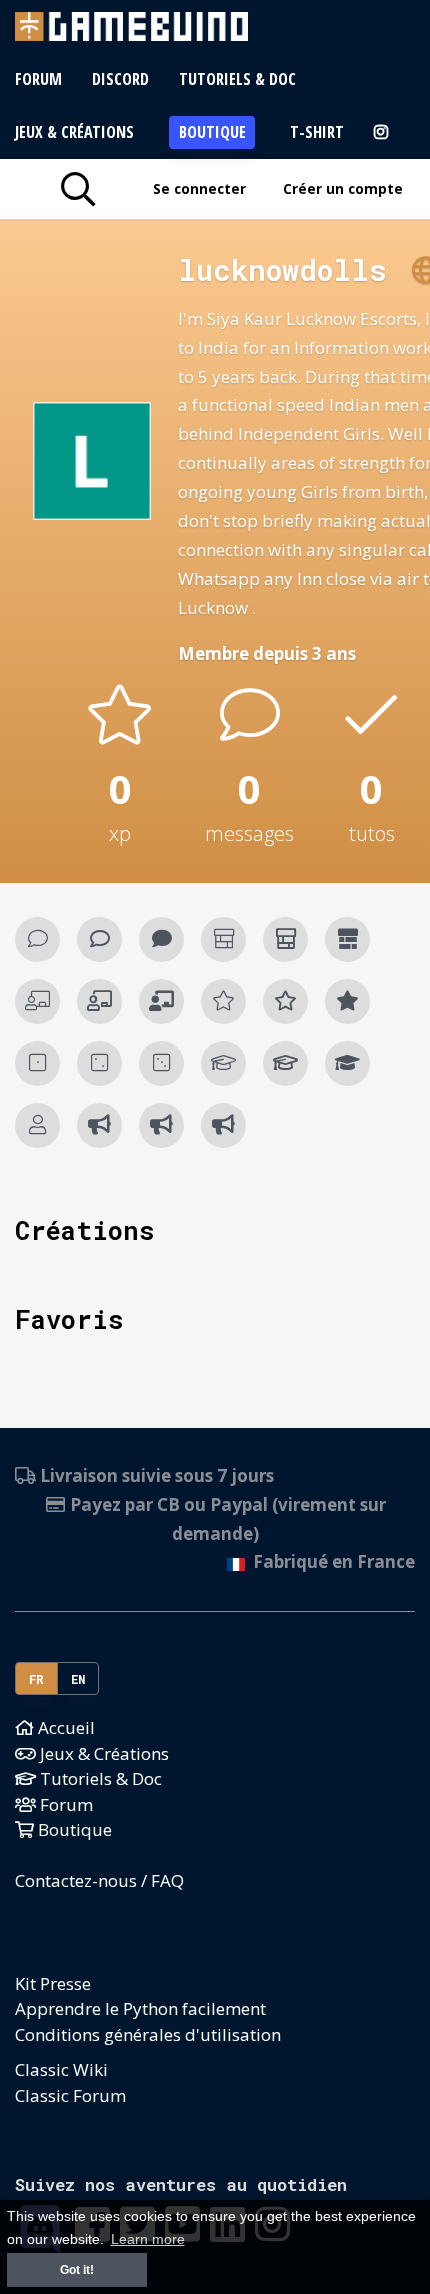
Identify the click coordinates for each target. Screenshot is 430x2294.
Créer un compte (343, 188)
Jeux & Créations (74, 132)
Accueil (64, 1727)
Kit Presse (53, 1983)
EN (78, 1679)
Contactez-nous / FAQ (99, 1880)
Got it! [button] (77, 2270)
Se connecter (199, 188)
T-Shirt (317, 132)
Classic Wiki (61, 2069)
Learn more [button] (148, 2239)
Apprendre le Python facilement (140, 2008)
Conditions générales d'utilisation (148, 2034)
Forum (38, 79)
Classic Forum (70, 2095)
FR (37, 1679)
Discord (120, 79)
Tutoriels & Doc (237, 79)
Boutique (212, 132)
